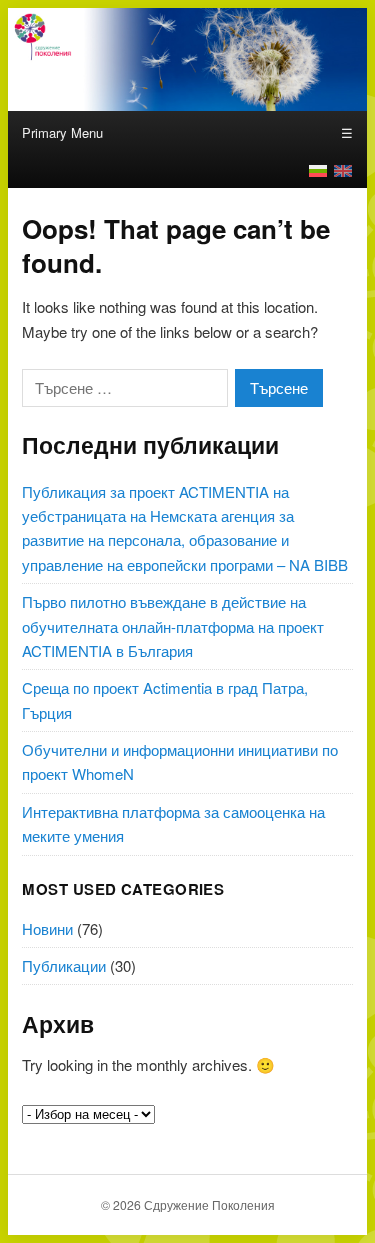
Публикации (64, 965)
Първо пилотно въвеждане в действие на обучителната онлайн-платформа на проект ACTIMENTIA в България (173, 626)
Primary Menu (62, 132)
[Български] (318, 171)
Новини (47, 928)
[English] (343, 171)
